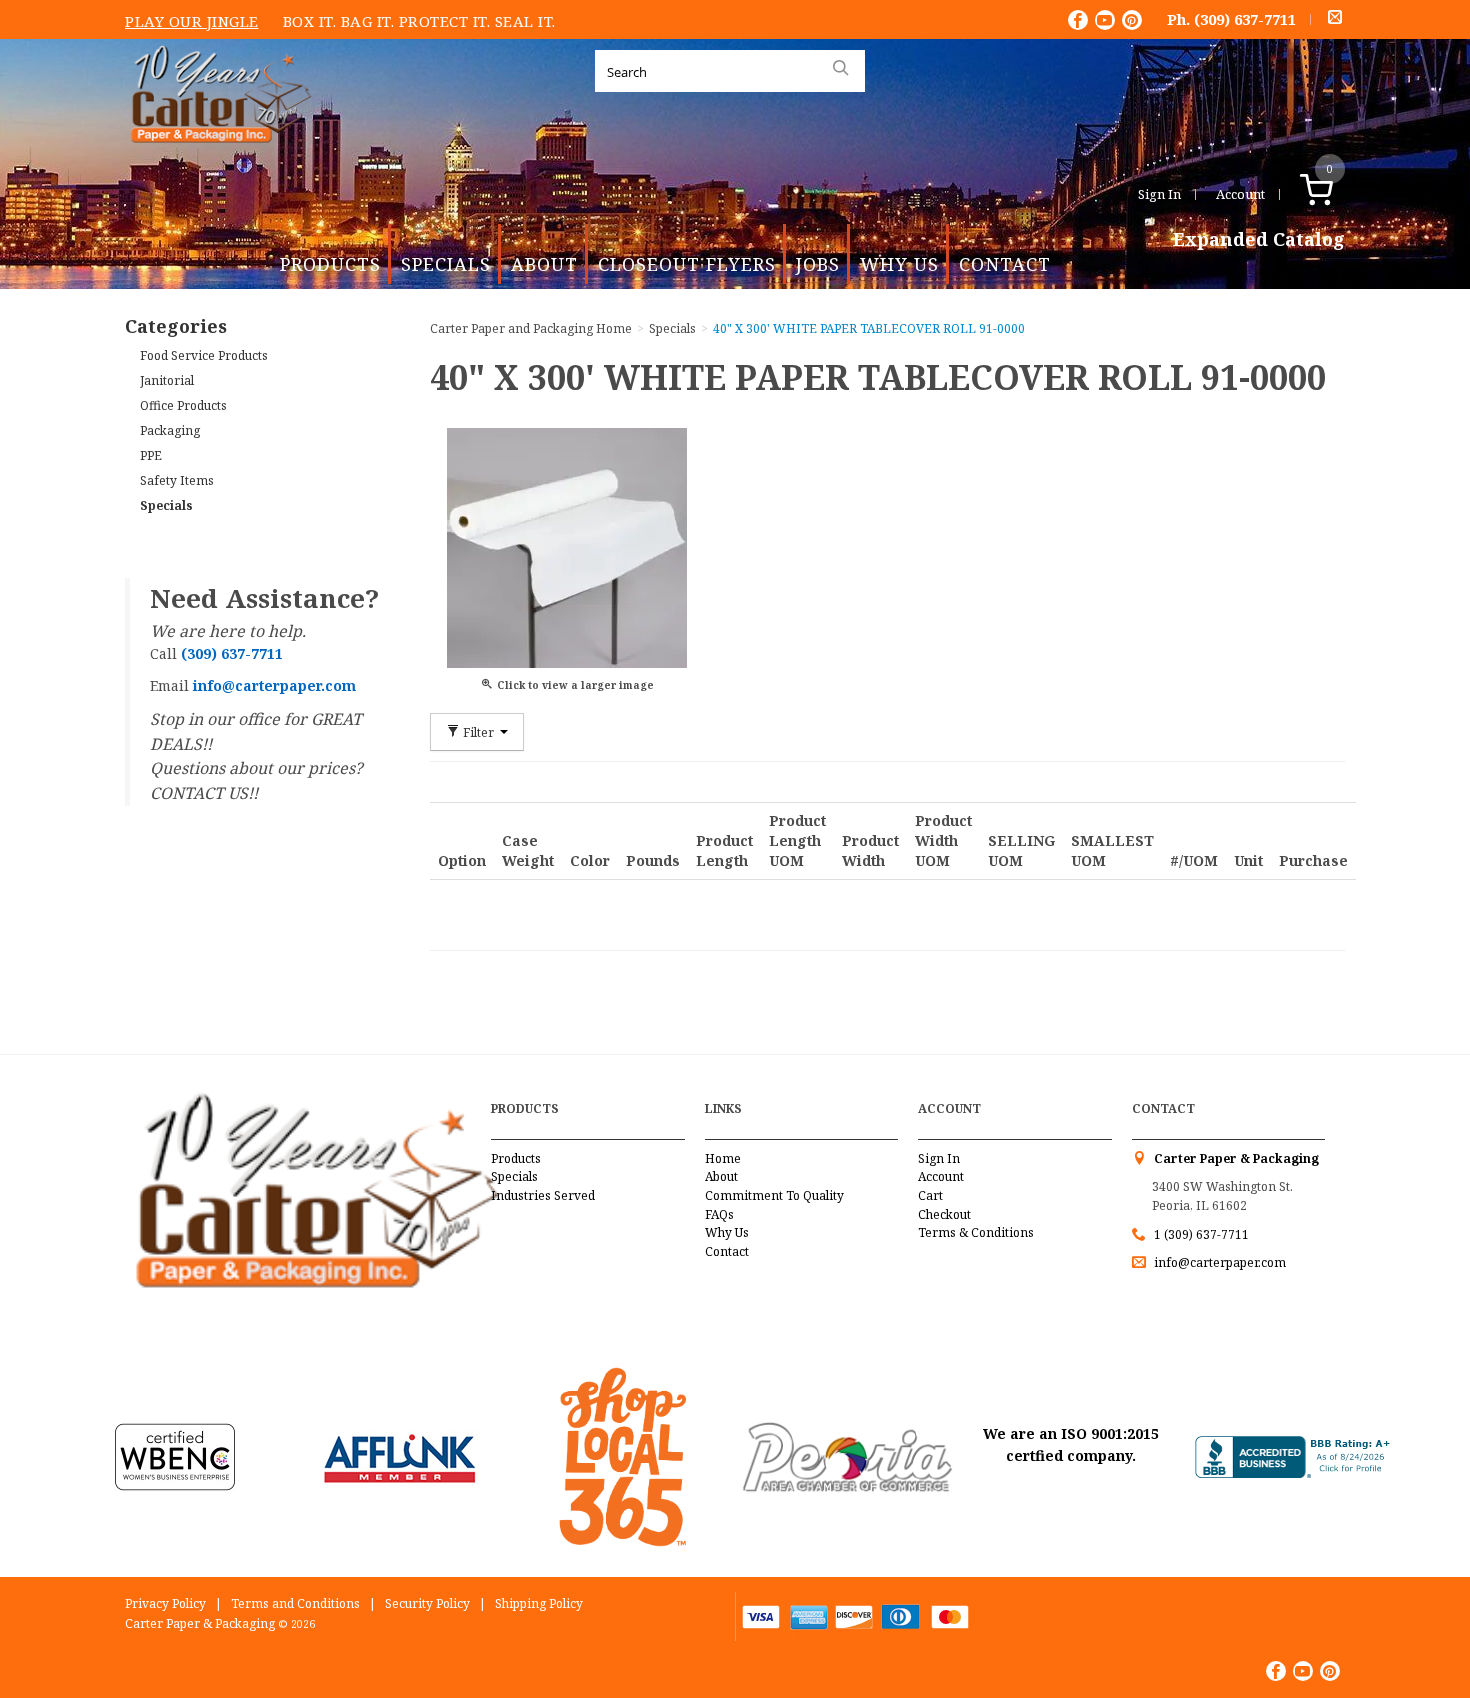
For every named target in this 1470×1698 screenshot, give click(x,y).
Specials (446, 264)
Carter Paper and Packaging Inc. (216, 158)
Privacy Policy (165, 1603)
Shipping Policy (539, 1603)
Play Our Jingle (192, 21)
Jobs (818, 264)
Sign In (1159, 194)
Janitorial (167, 380)
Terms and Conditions (295, 1603)
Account (1240, 194)
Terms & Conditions (976, 1232)
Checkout (944, 1214)
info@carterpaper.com (1218, 1262)
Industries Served (543, 1195)
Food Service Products (204, 355)
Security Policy (427, 1603)
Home (723, 1158)
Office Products (183, 405)
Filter (478, 732)
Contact (1005, 264)
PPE (151, 455)
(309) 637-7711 (1245, 19)
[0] (1337, 194)
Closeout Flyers (687, 264)
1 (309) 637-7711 (1201, 1234)
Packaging (170, 430)
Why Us (899, 264)
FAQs (719, 1214)
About (544, 264)
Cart (930, 1195)
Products (330, 264)
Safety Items (177, 480)
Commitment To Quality (774, 1195)
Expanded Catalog (1259, 240)
